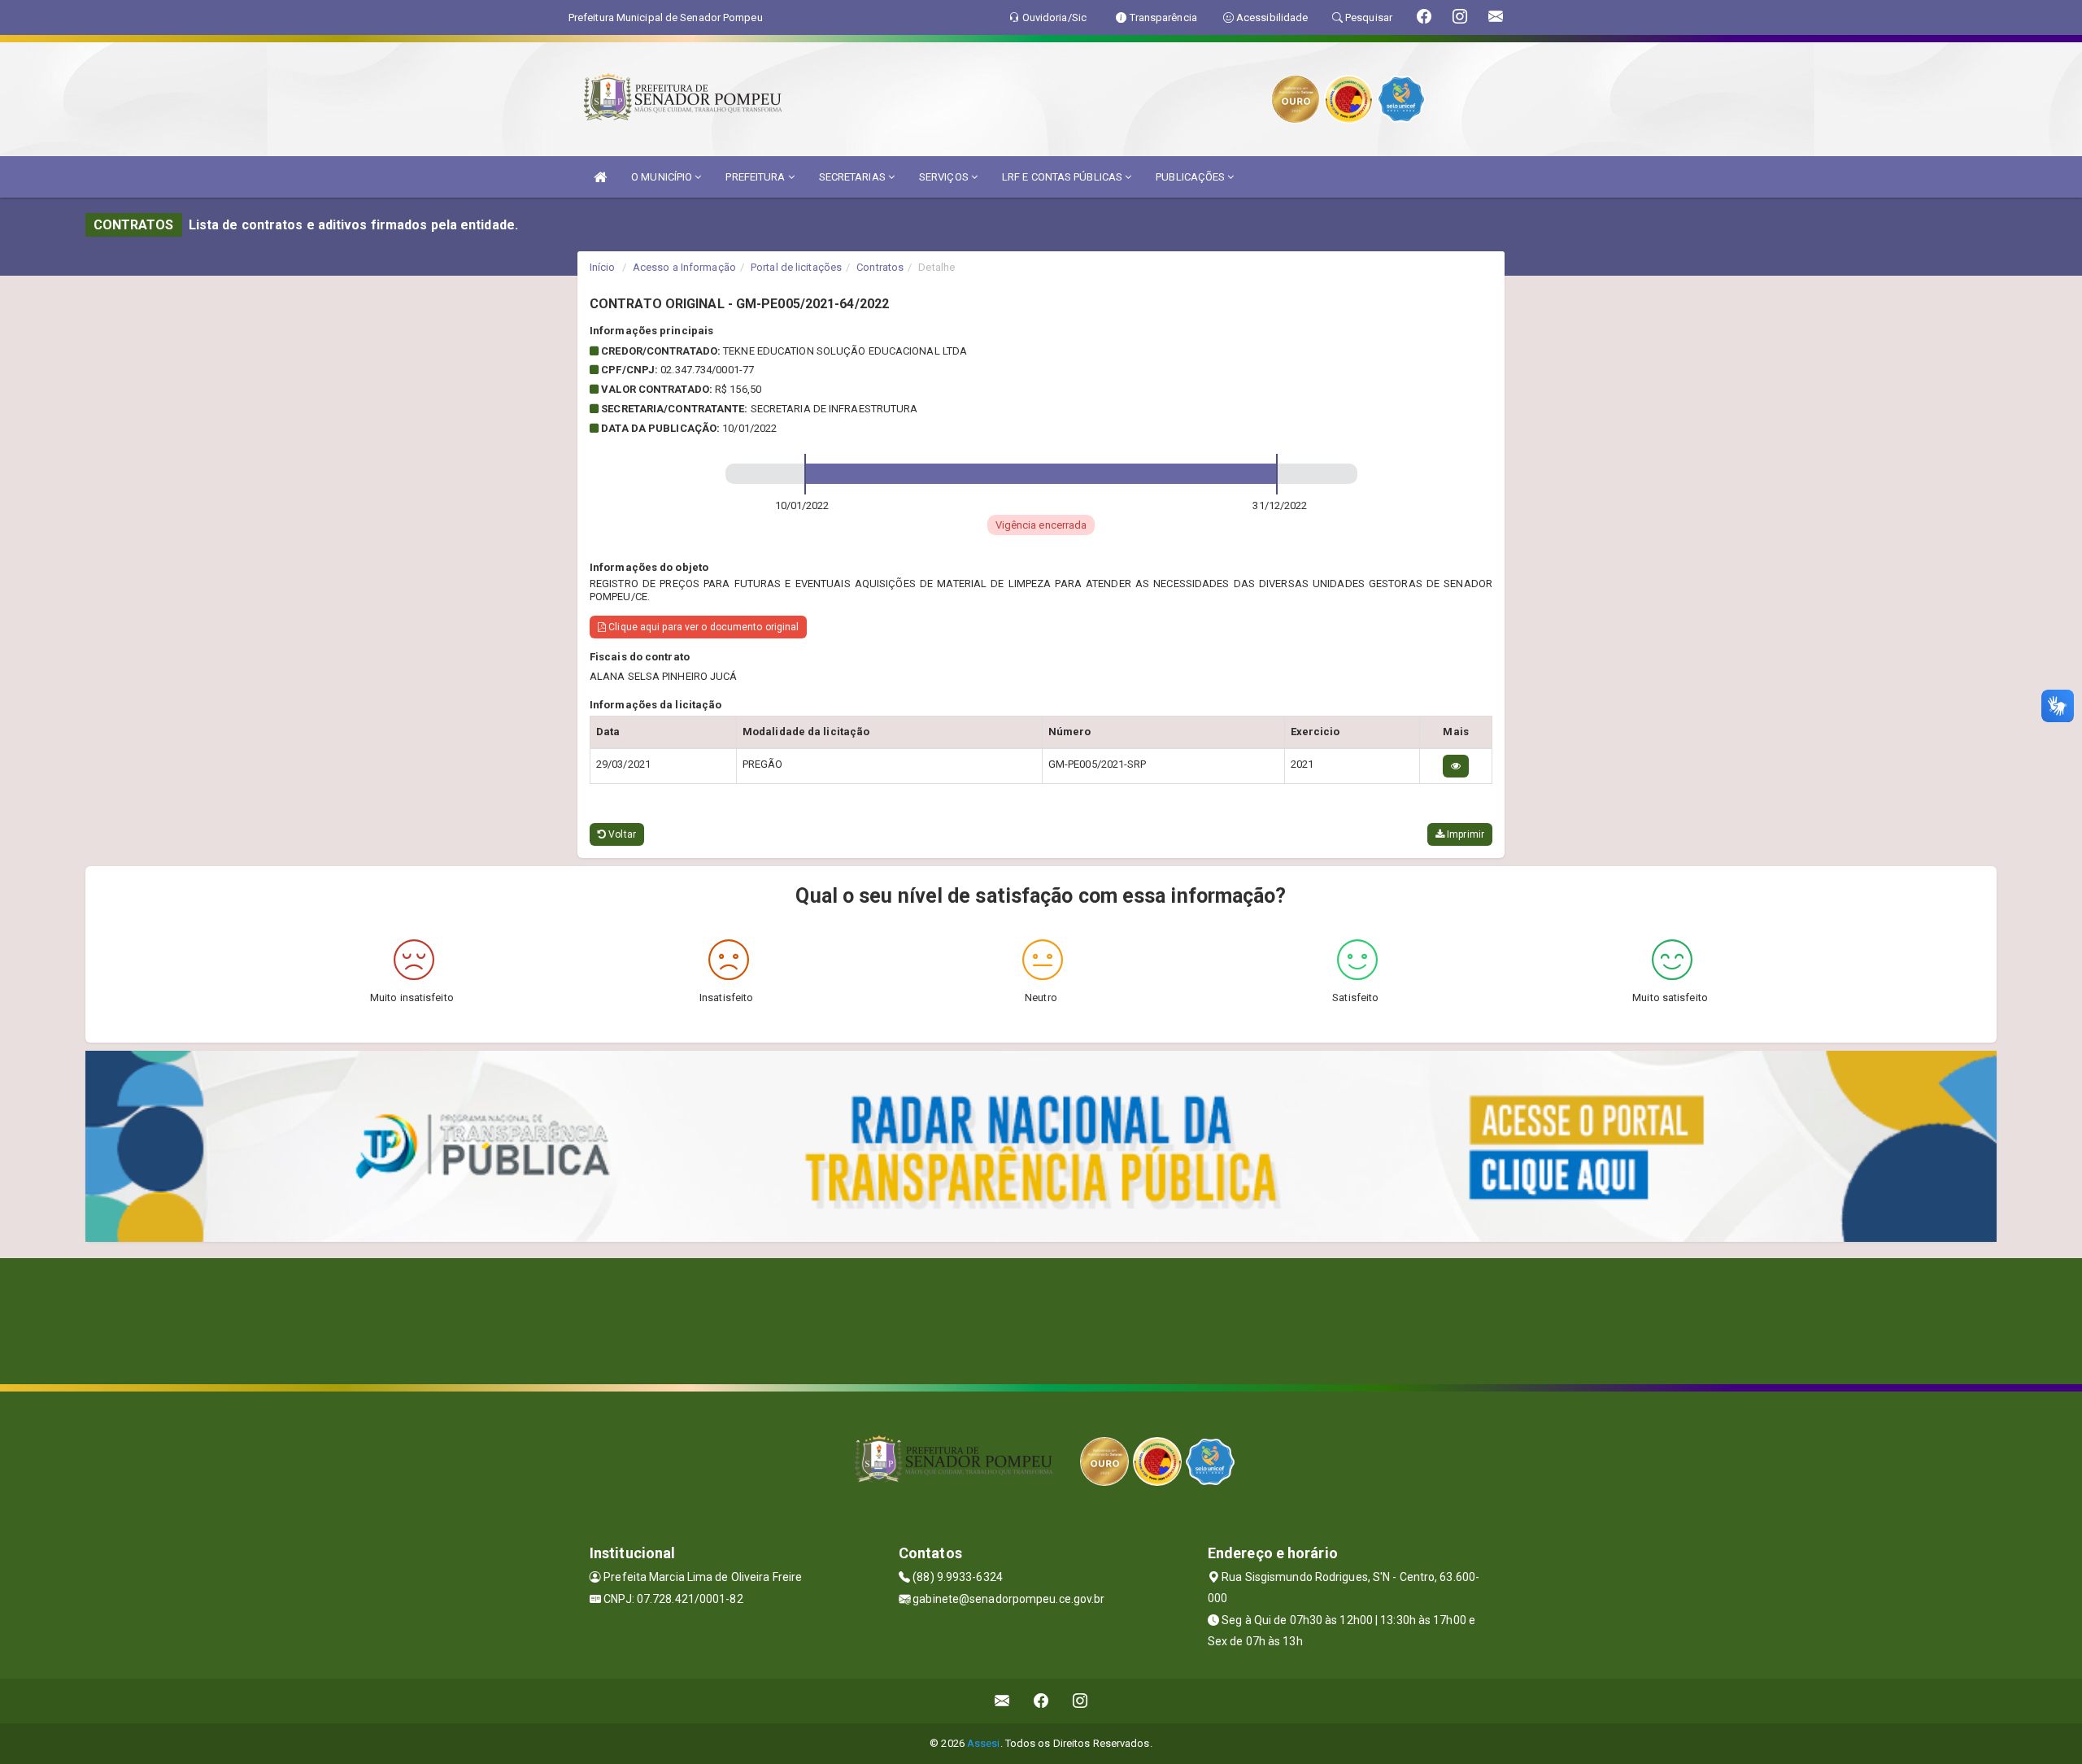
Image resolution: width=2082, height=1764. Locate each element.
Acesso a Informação (684, 267)
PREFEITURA (756, 177)
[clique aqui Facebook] (1041, 1701)
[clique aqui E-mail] (1002, 1701)
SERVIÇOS (945, 177)
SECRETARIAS (854, 177)
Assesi (984, 1743)
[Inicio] (600, 177)
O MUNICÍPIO (663, 177)
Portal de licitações (796, 267)
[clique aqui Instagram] (1080, 1701)
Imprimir (1464, 834)
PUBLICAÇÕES (1191, 177)
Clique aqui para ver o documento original (702, 627)
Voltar (621, 834)
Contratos (880, 267)
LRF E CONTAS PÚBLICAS (1063, 177)
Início (603, 267)
